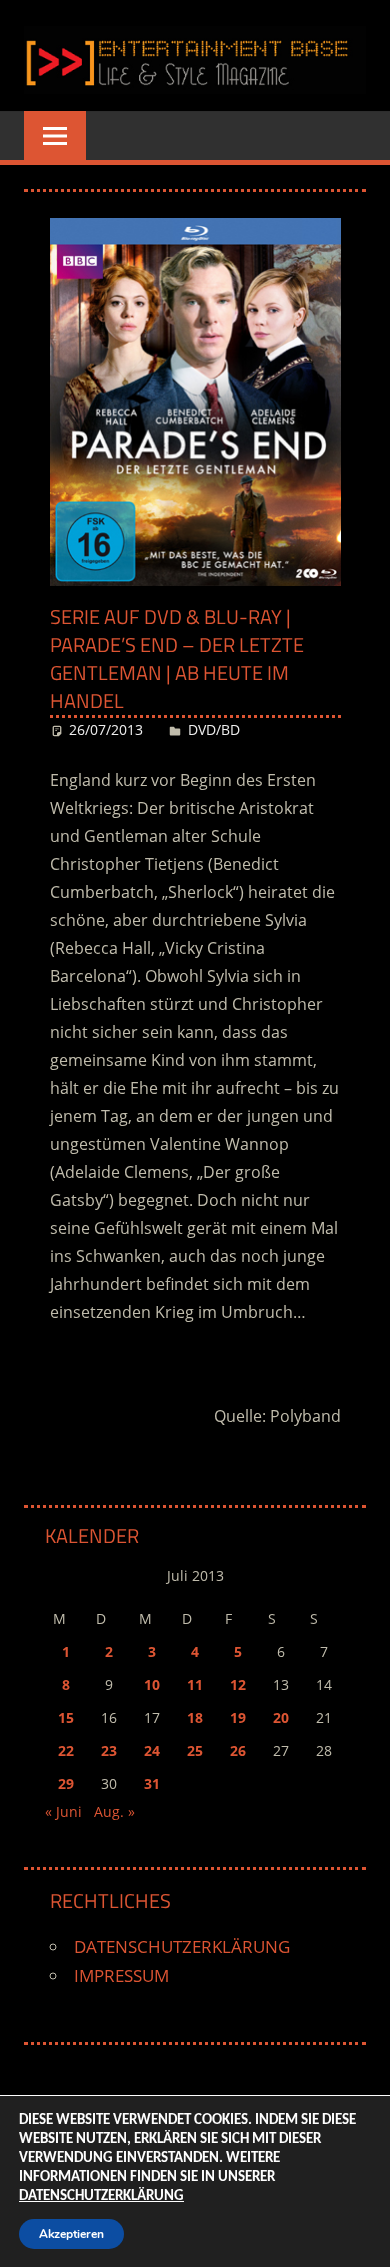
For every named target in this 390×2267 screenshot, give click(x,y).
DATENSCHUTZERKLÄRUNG (182, 1946)
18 (195, 1717)
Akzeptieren (71, 2234)
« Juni (63, 1811)
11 (195, 1684)
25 (195, 1750)
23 (109, 1750)
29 (66, 1783)
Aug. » (114, 1811)
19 (238, 1717)
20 (281, 1717)
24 (152, 1750)
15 (66, 1717)
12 (238, 1684)
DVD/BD (214, 729)
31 (152, 1783)
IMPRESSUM (121, 1975)
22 (66, 1750)
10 (152, 1684)
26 (238, 1750)
